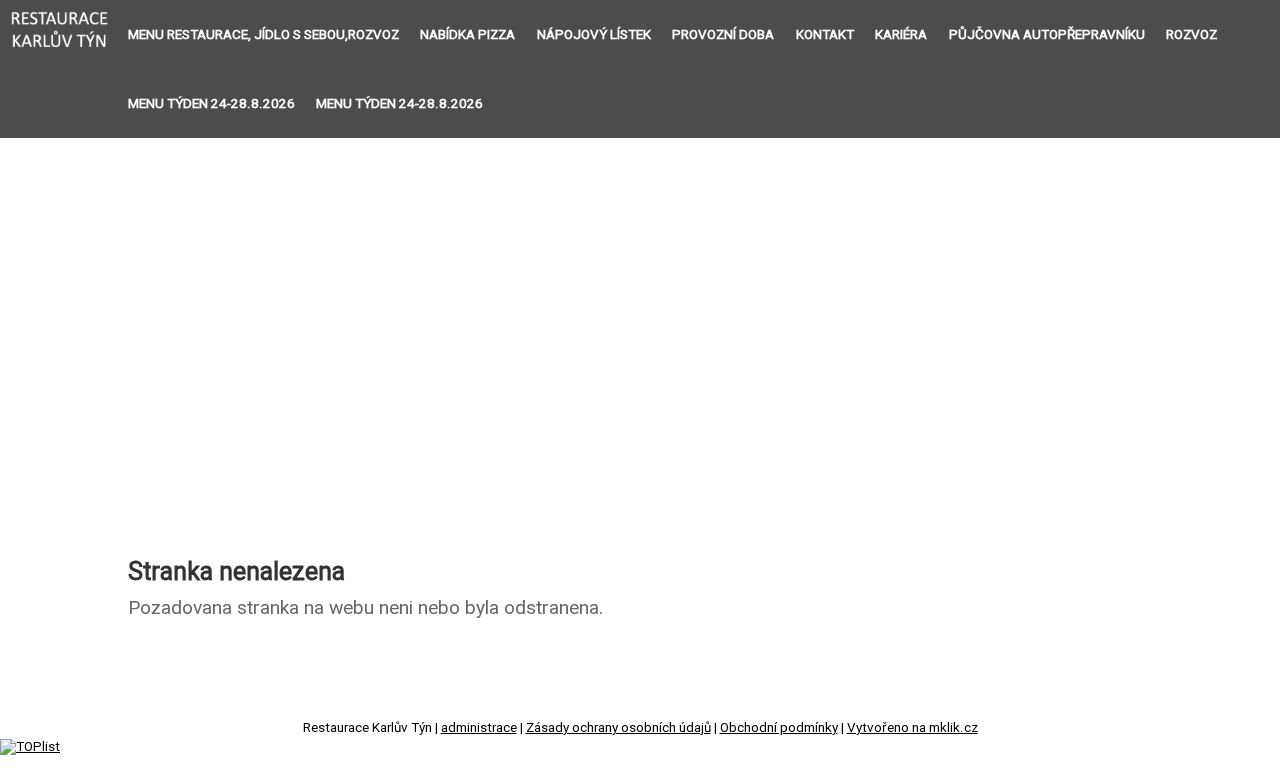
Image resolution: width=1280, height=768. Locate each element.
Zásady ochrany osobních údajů (618, 727)
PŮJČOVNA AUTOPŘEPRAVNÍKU (1047, 34)
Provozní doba (723, 34)
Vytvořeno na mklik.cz (912, 727)
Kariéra (901, 34)
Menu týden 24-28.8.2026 (211, 103)
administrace (479, 727)
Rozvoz (1191, 34)
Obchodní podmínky (779, 727)
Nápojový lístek (594, 34)
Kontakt (825, 34)
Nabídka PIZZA (467, 34)
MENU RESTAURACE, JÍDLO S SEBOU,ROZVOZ (263, 34)
